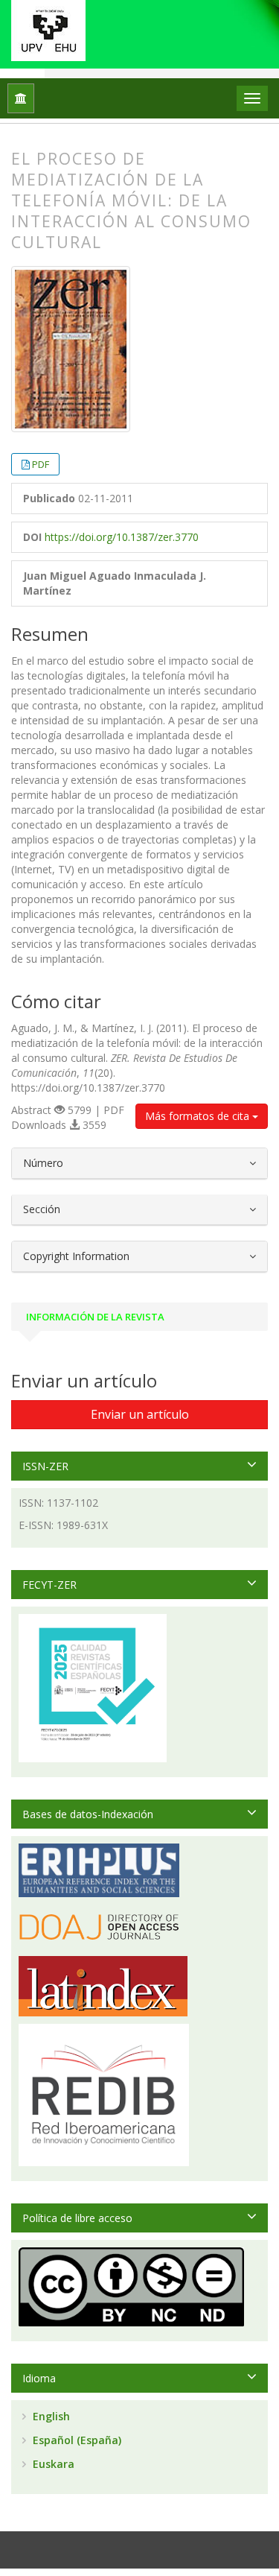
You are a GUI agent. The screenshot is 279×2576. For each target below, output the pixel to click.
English (50, 2416)
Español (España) (76, 2440)
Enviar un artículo (140, 1414)
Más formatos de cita (199, 1116)
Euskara (52, 2464)
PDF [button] (41, 464)
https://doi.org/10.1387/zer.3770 (122, 537)
